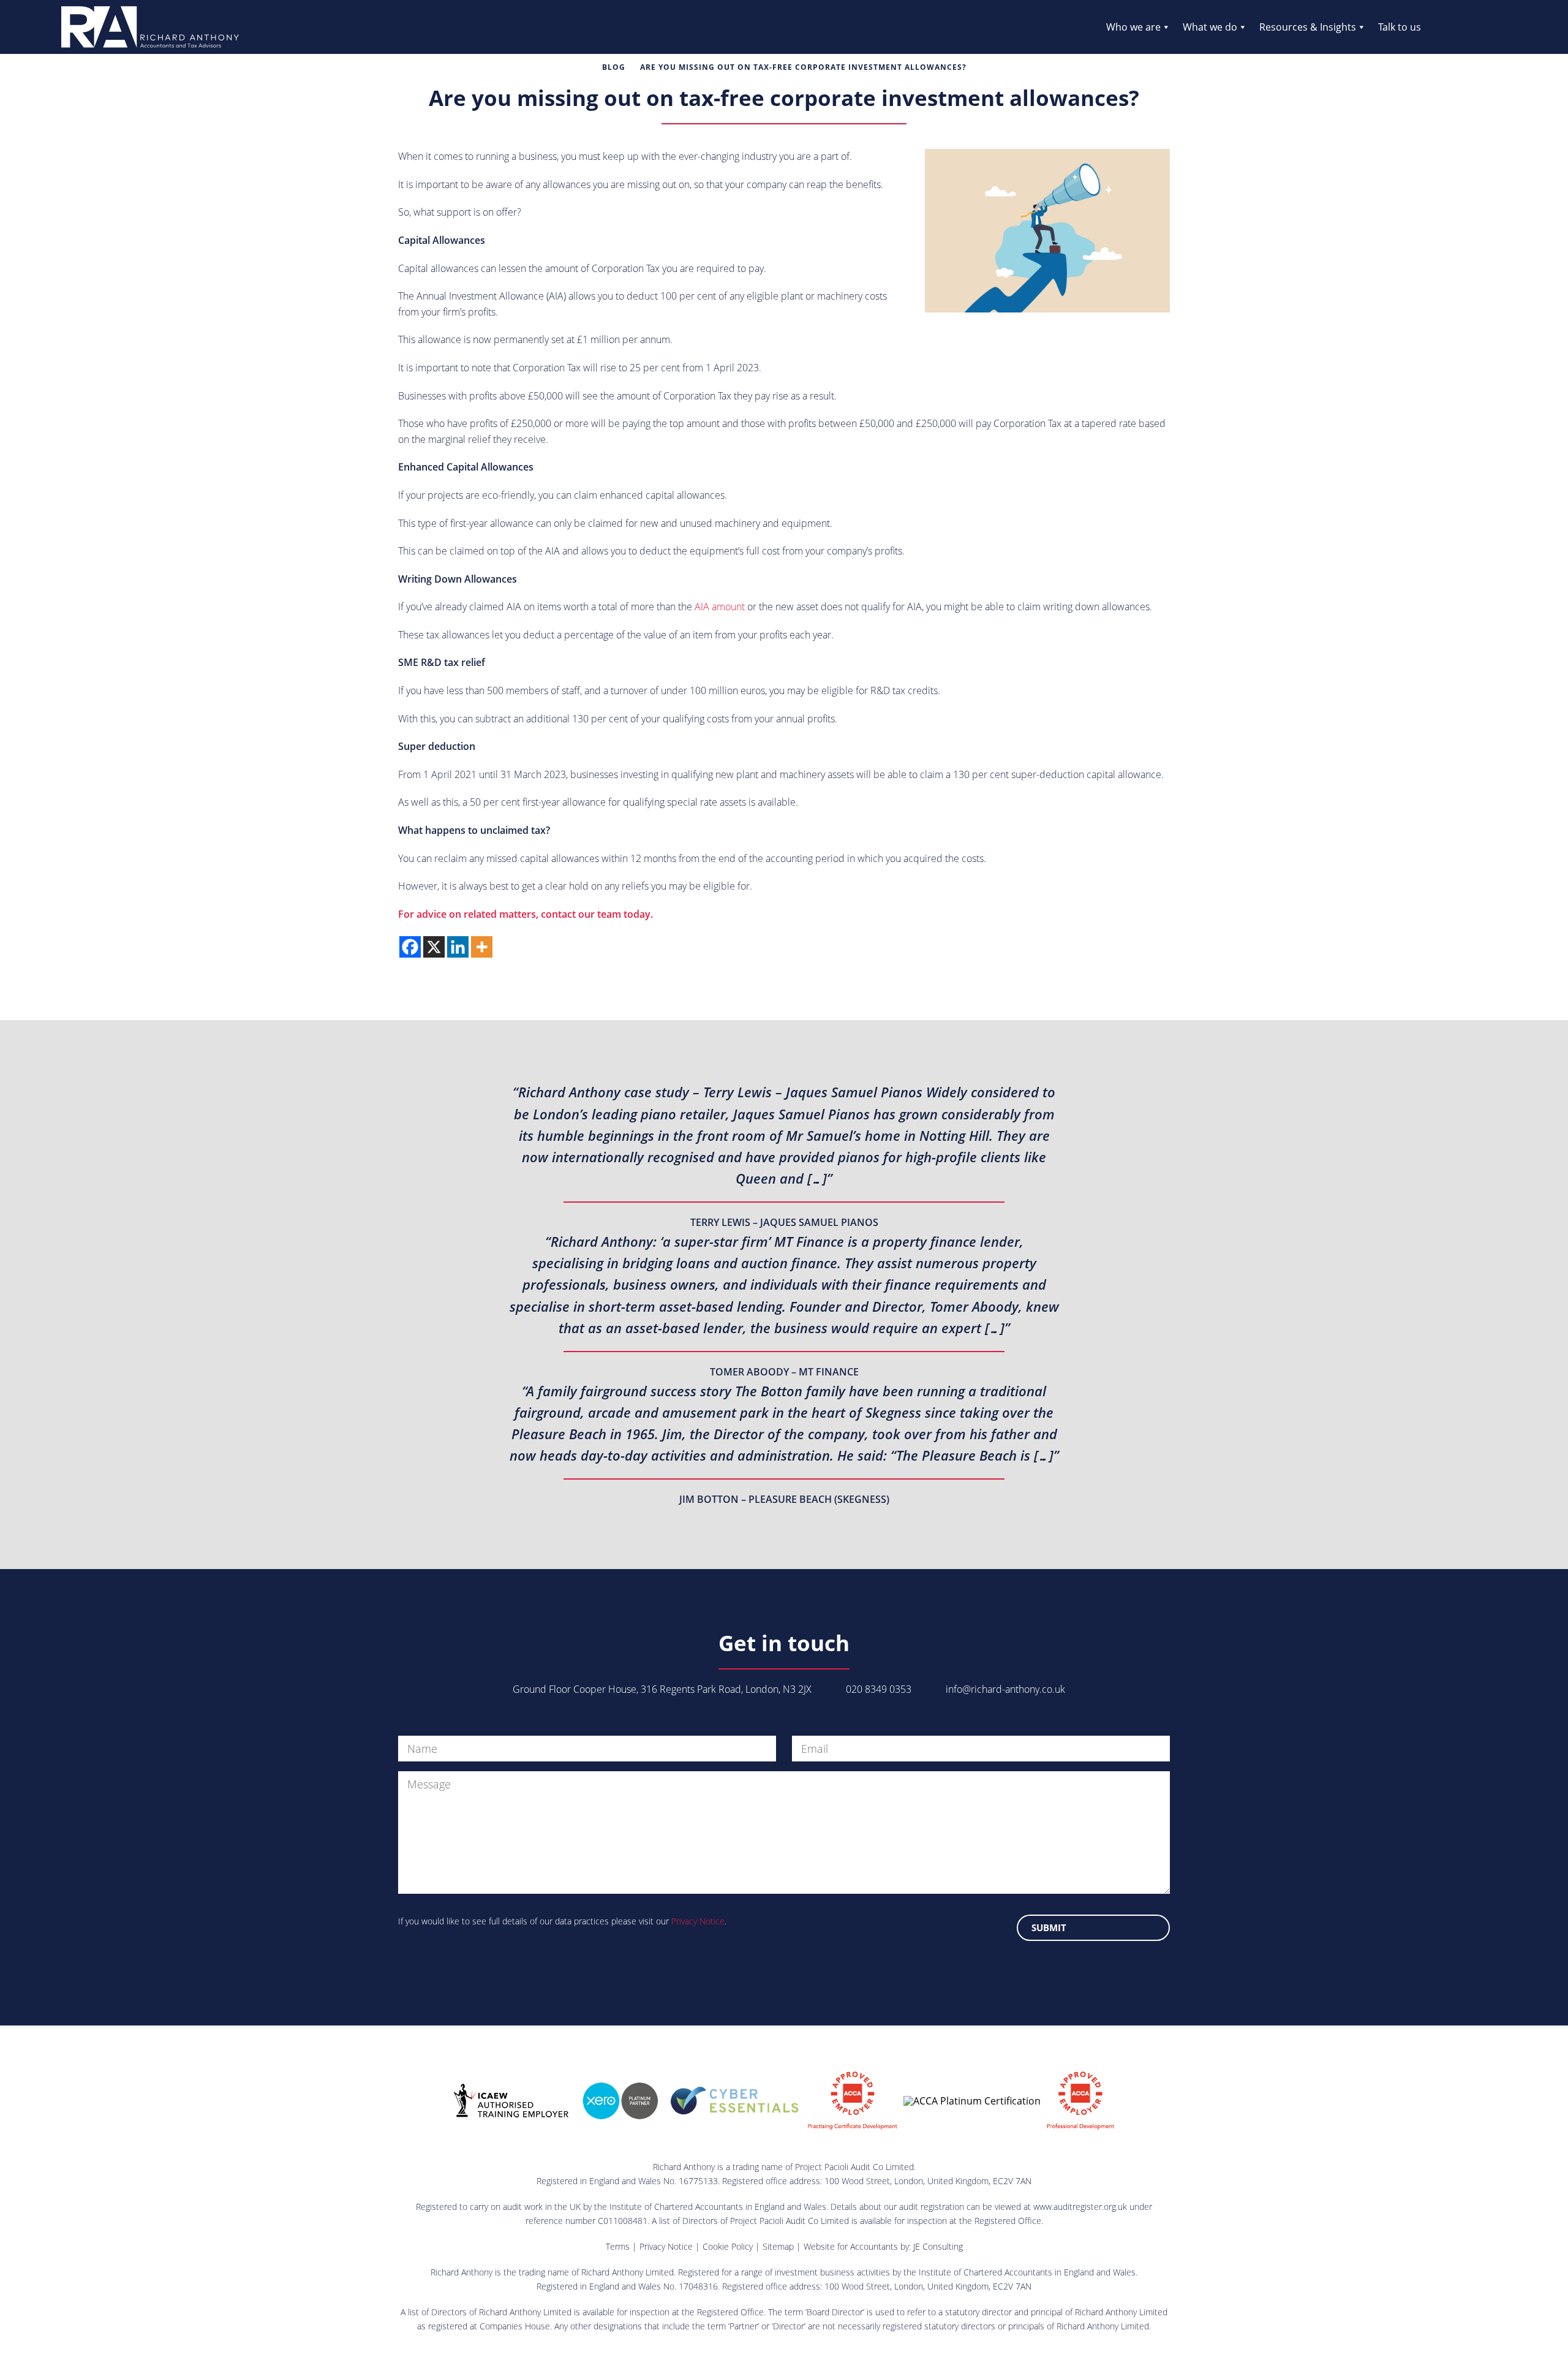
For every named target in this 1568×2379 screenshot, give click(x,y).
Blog (614, 67)
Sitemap (778, 2246)
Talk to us (1400, 27)
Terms (618, 2246)
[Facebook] (410, 947)
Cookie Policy (728, 2246)
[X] (434, 947)
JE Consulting (938, 2246)
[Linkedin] (458, 947)
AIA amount (720, 607)
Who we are (1133, 27)
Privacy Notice (698, 1921)
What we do (1210, 27)
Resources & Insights (1308, 27)
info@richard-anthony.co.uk (1005, 1689)
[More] (482, 947)
